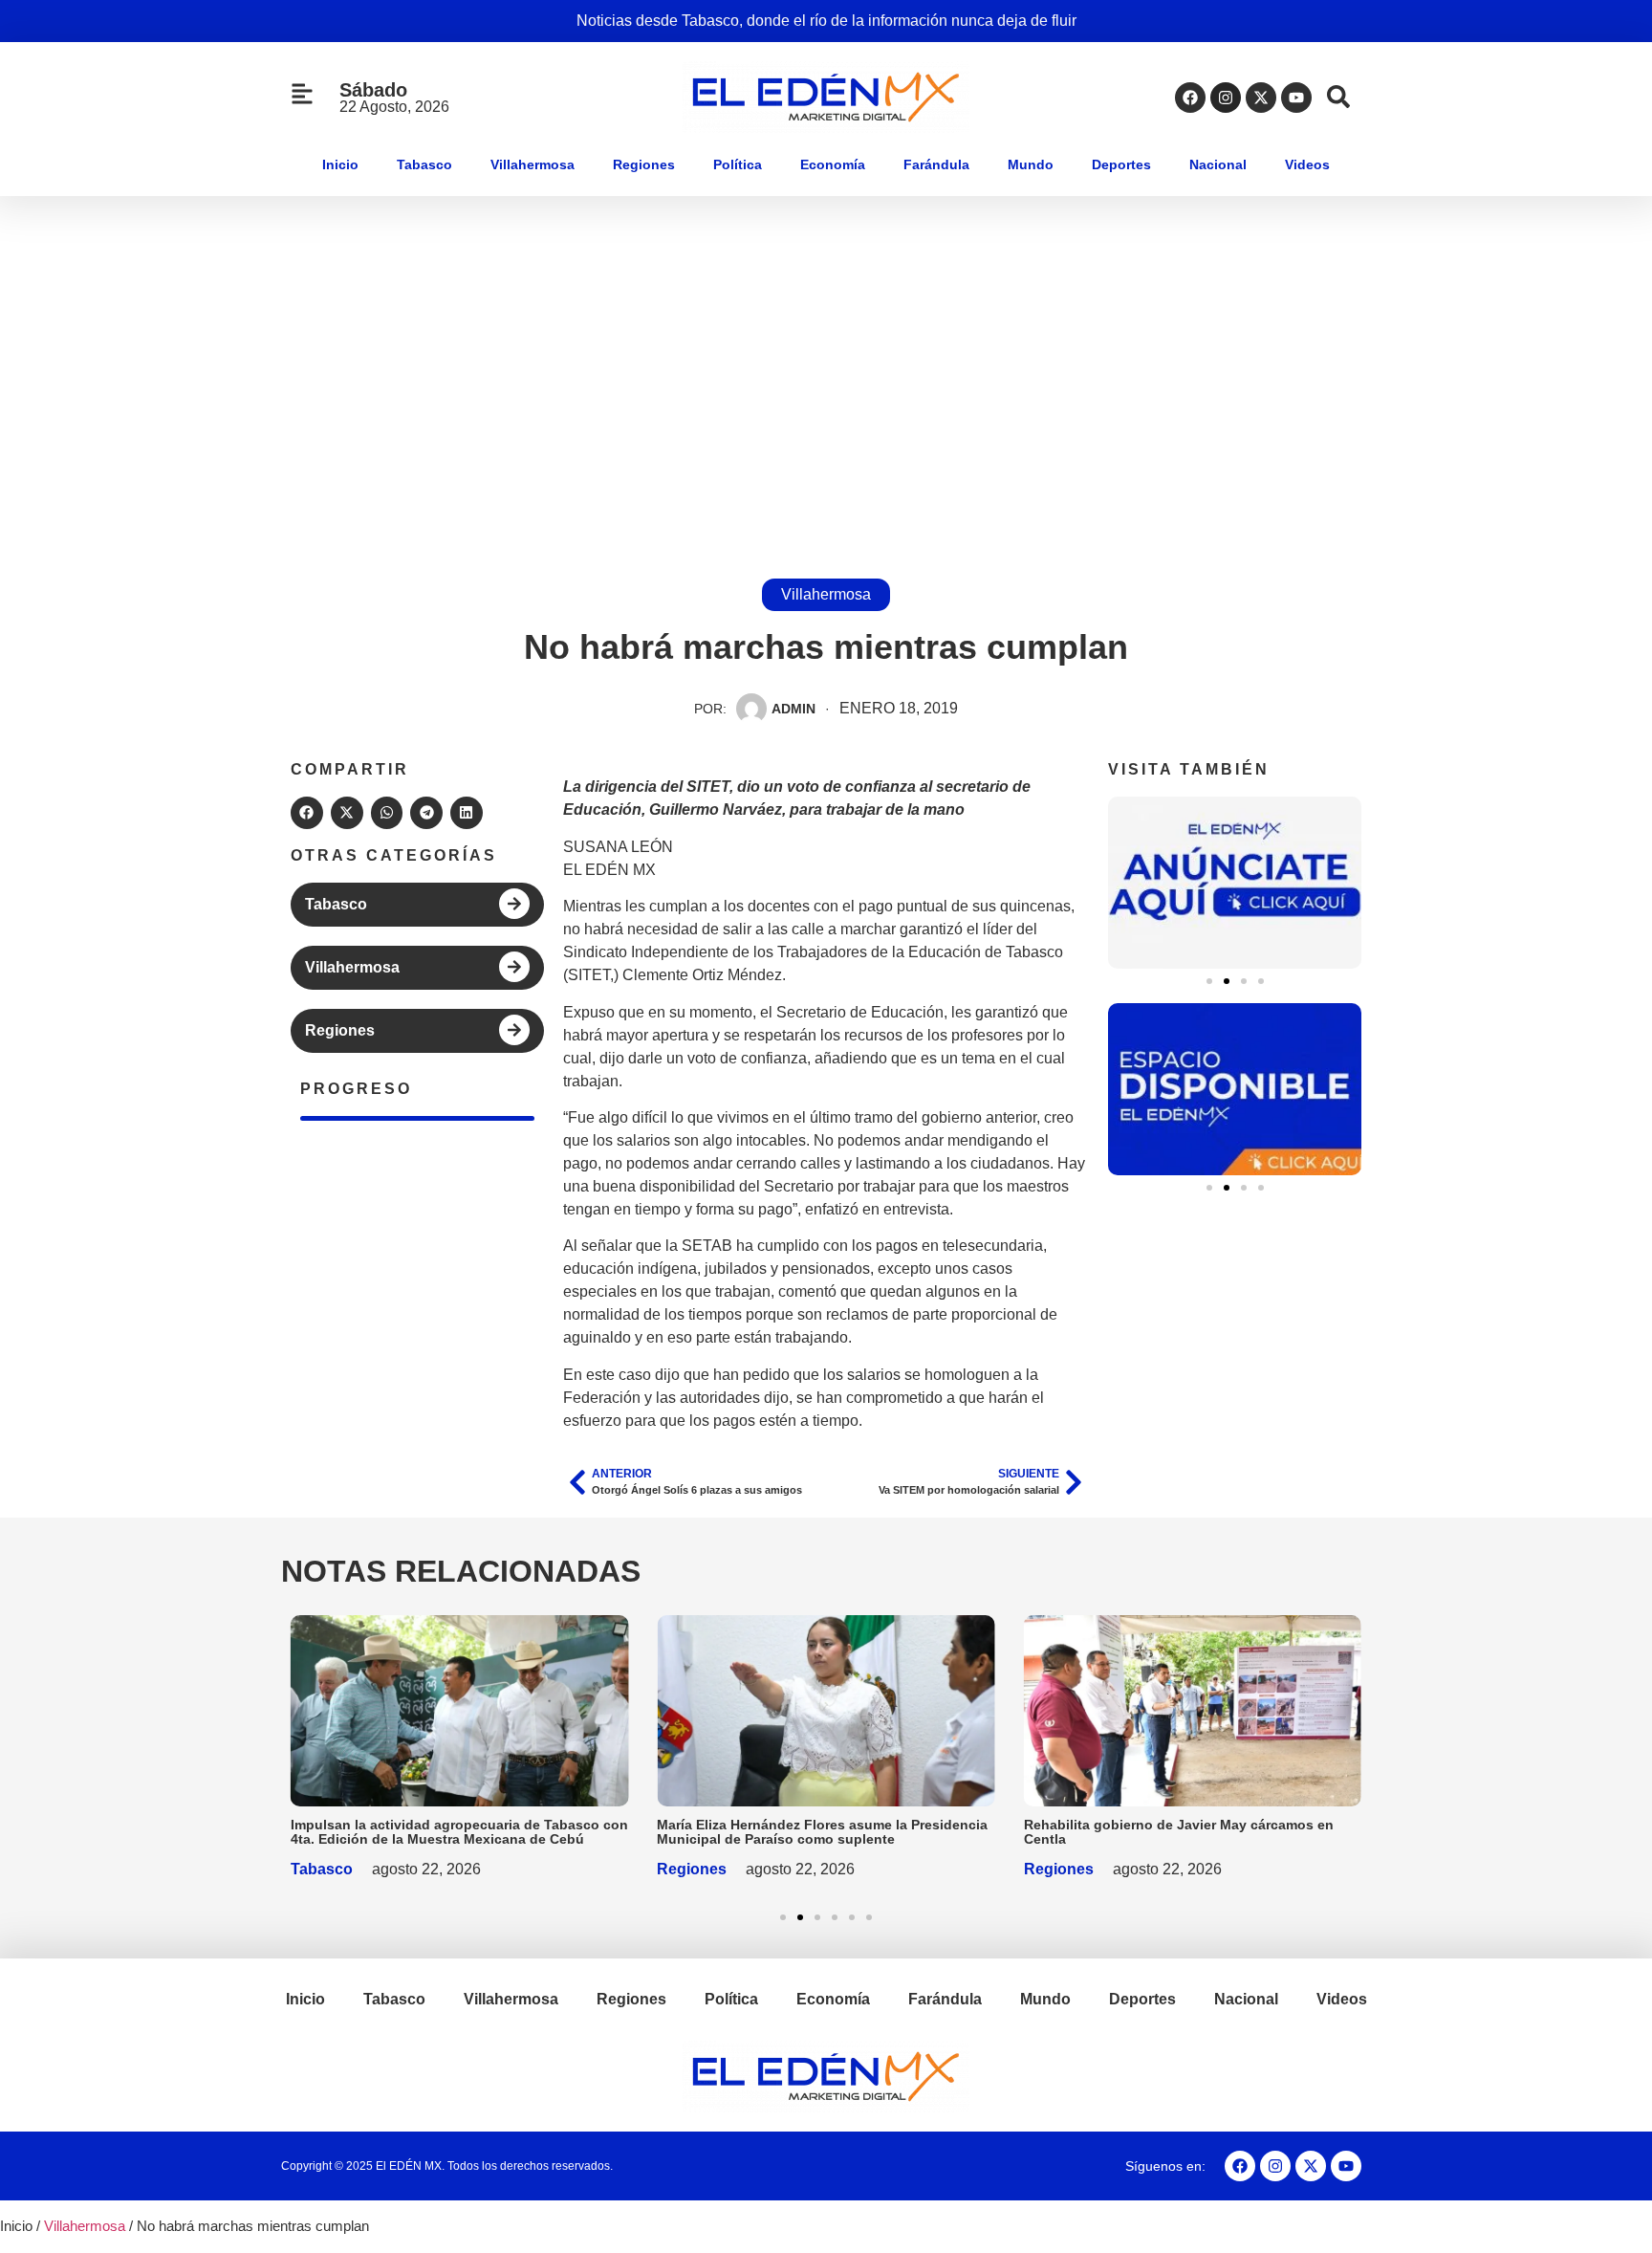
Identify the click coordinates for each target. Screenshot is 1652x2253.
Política (738, 164)
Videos (1307, 164)
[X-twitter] (1261, 98)
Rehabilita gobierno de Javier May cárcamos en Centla (1179, 1832)
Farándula (936, 164)
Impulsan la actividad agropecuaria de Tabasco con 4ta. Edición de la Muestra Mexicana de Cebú (459, 1832)
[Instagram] (1226, 98)
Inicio (340, 164)
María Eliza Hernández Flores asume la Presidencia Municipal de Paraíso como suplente (822, 1832)
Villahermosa (533, 164)
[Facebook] (1190, 98)
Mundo (1031, 164)
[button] (307, 813)
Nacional (1218, 164)
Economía (833, 164)
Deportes (1121, 164)
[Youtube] (1296, 98)
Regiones (644, 164)
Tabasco (424, 164)
